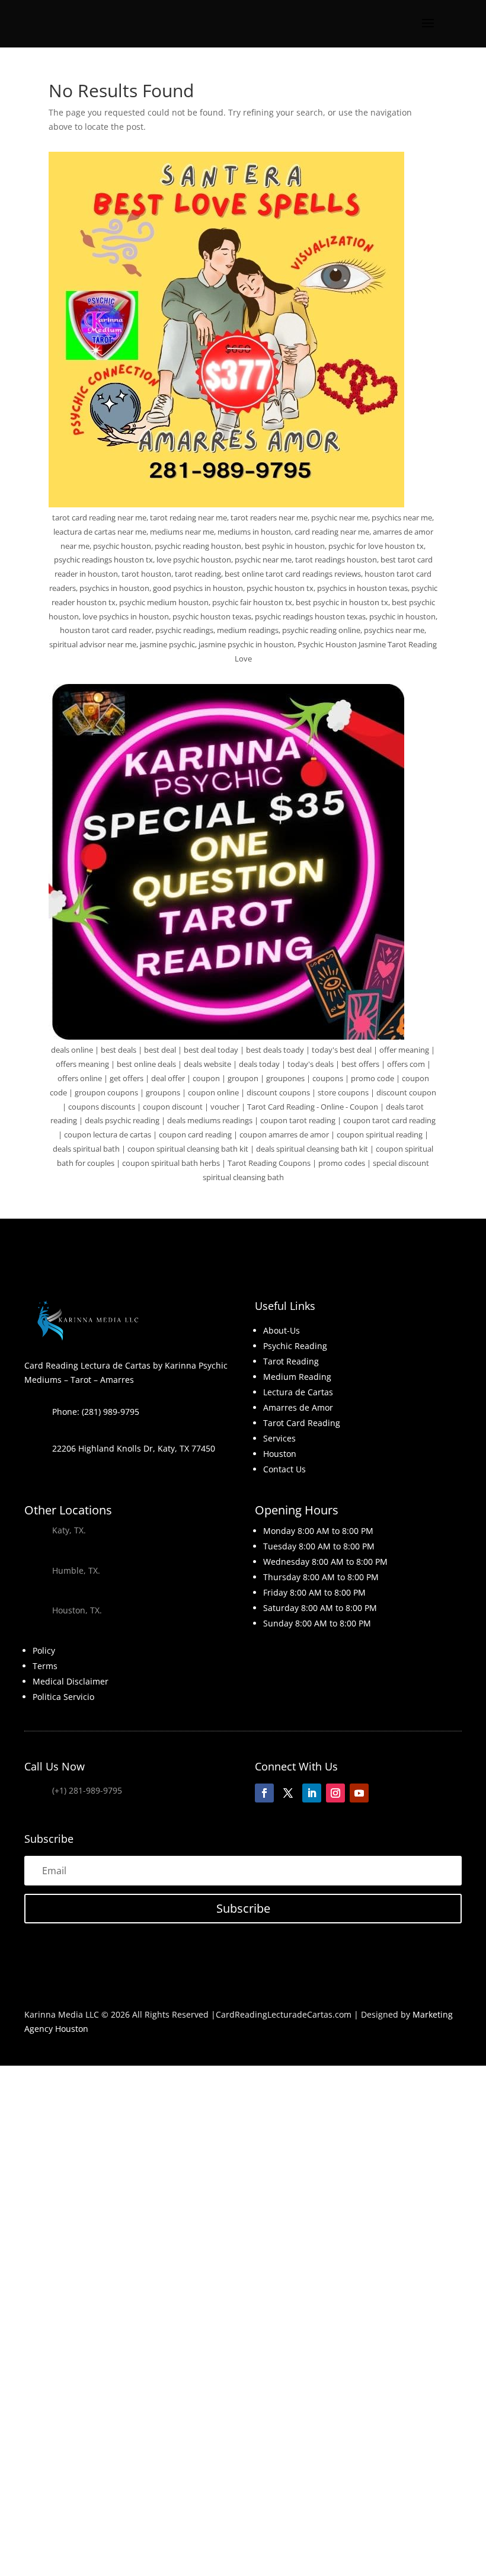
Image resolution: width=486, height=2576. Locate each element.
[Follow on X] (288, 1793)
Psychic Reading (295, 1346)
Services (279, 1438)
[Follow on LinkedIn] (312, 1793)
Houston (280, 1454)
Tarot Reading (291, 1361)
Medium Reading (297, 1377)
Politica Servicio (63, 1697)
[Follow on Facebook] (264, 1793)
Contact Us (284, 1469)
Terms (45, 1666)
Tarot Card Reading (302, 1423)
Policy (44, 1650)
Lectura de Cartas (298, 1392)
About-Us (282, 1330)
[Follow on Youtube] (359, 1793)
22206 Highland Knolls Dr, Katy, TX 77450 (134, 1448)
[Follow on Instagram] (335, 1793)
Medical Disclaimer (71, 1681)
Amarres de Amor (298, 1407)
